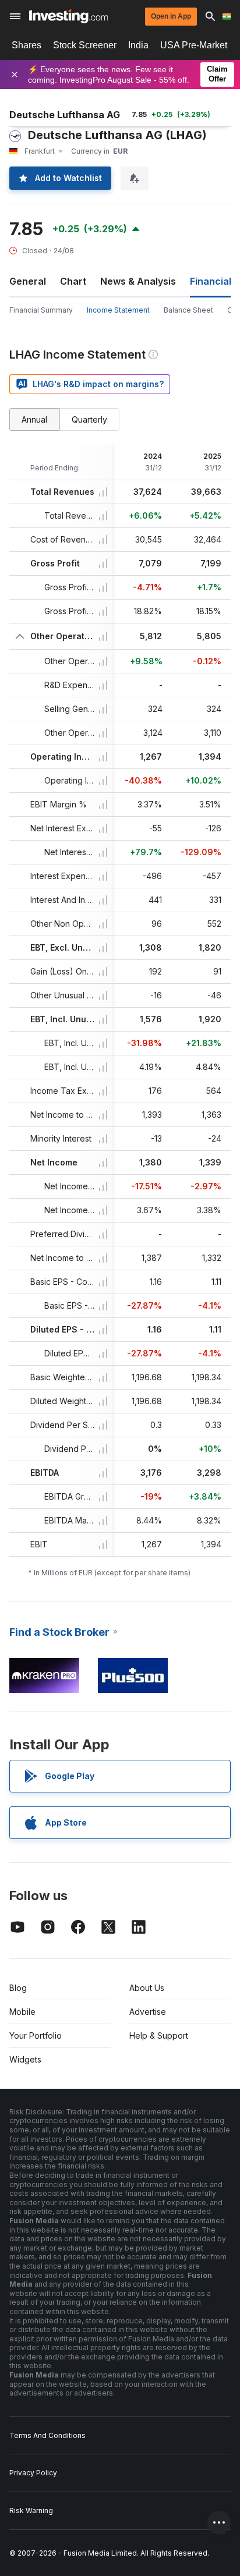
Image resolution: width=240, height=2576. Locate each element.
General (28, 281)
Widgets (25, 2059)
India (138, 45)
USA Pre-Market (194, 45)
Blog (18, 1988)
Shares (27, 45)
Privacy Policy (33, 2473)
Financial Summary (41, 310)
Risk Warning (31, 2511)
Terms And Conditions (47, 2435)
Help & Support (159, 2035)
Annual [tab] (34, 419)
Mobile (22, 2012)
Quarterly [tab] (89, 419)
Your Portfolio (36, 2035)
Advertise (148, 2012)
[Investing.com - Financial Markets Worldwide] (68, 16)
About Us (147, 1988)
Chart (73, 281)
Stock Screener (85, 45)
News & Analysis (138, 281)
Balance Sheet (188, 310)
